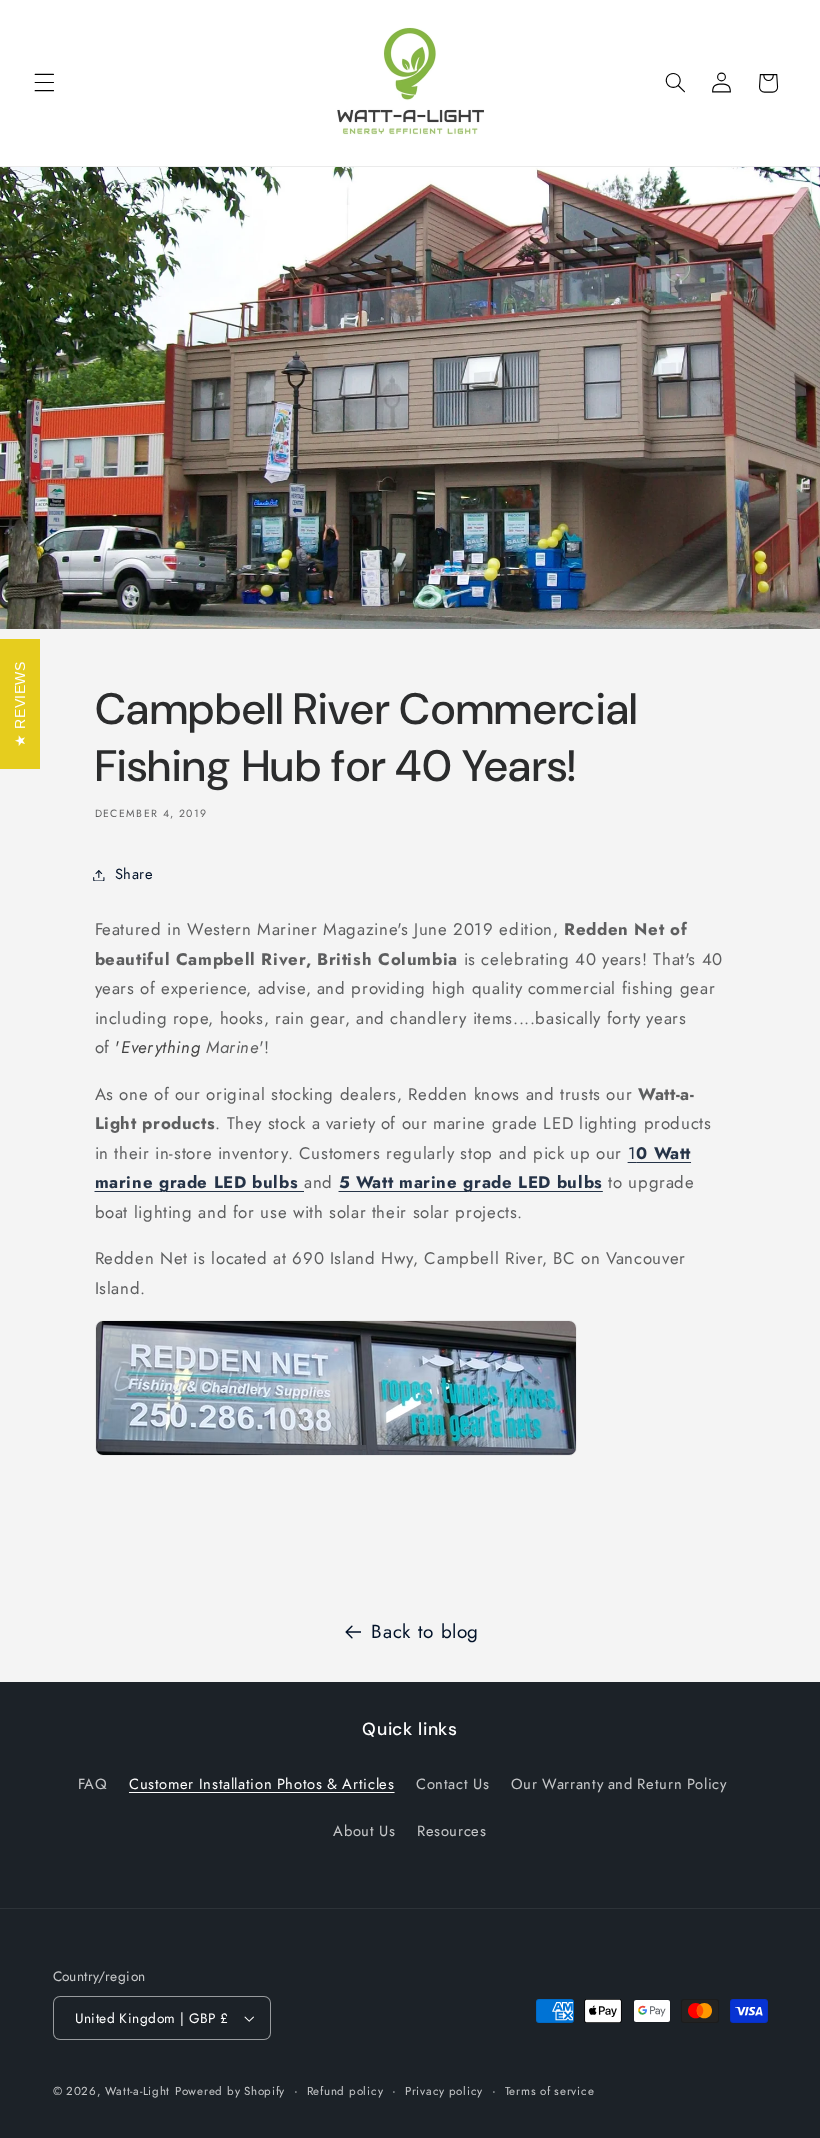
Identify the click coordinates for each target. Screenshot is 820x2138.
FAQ (93, 1784)
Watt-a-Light (137, 2091)
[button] (44, 83)
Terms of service (550, 2091)
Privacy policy (444, 2091)
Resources (452, 1831)
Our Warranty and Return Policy (619, 1784)
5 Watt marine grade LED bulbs (471, 1182)
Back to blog (425, 1631)
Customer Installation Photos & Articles (262, 1784)
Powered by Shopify (230, 2091)
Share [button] (134, 874)
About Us (364, 1831)
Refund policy (345, 2091)
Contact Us (452, 1784)
